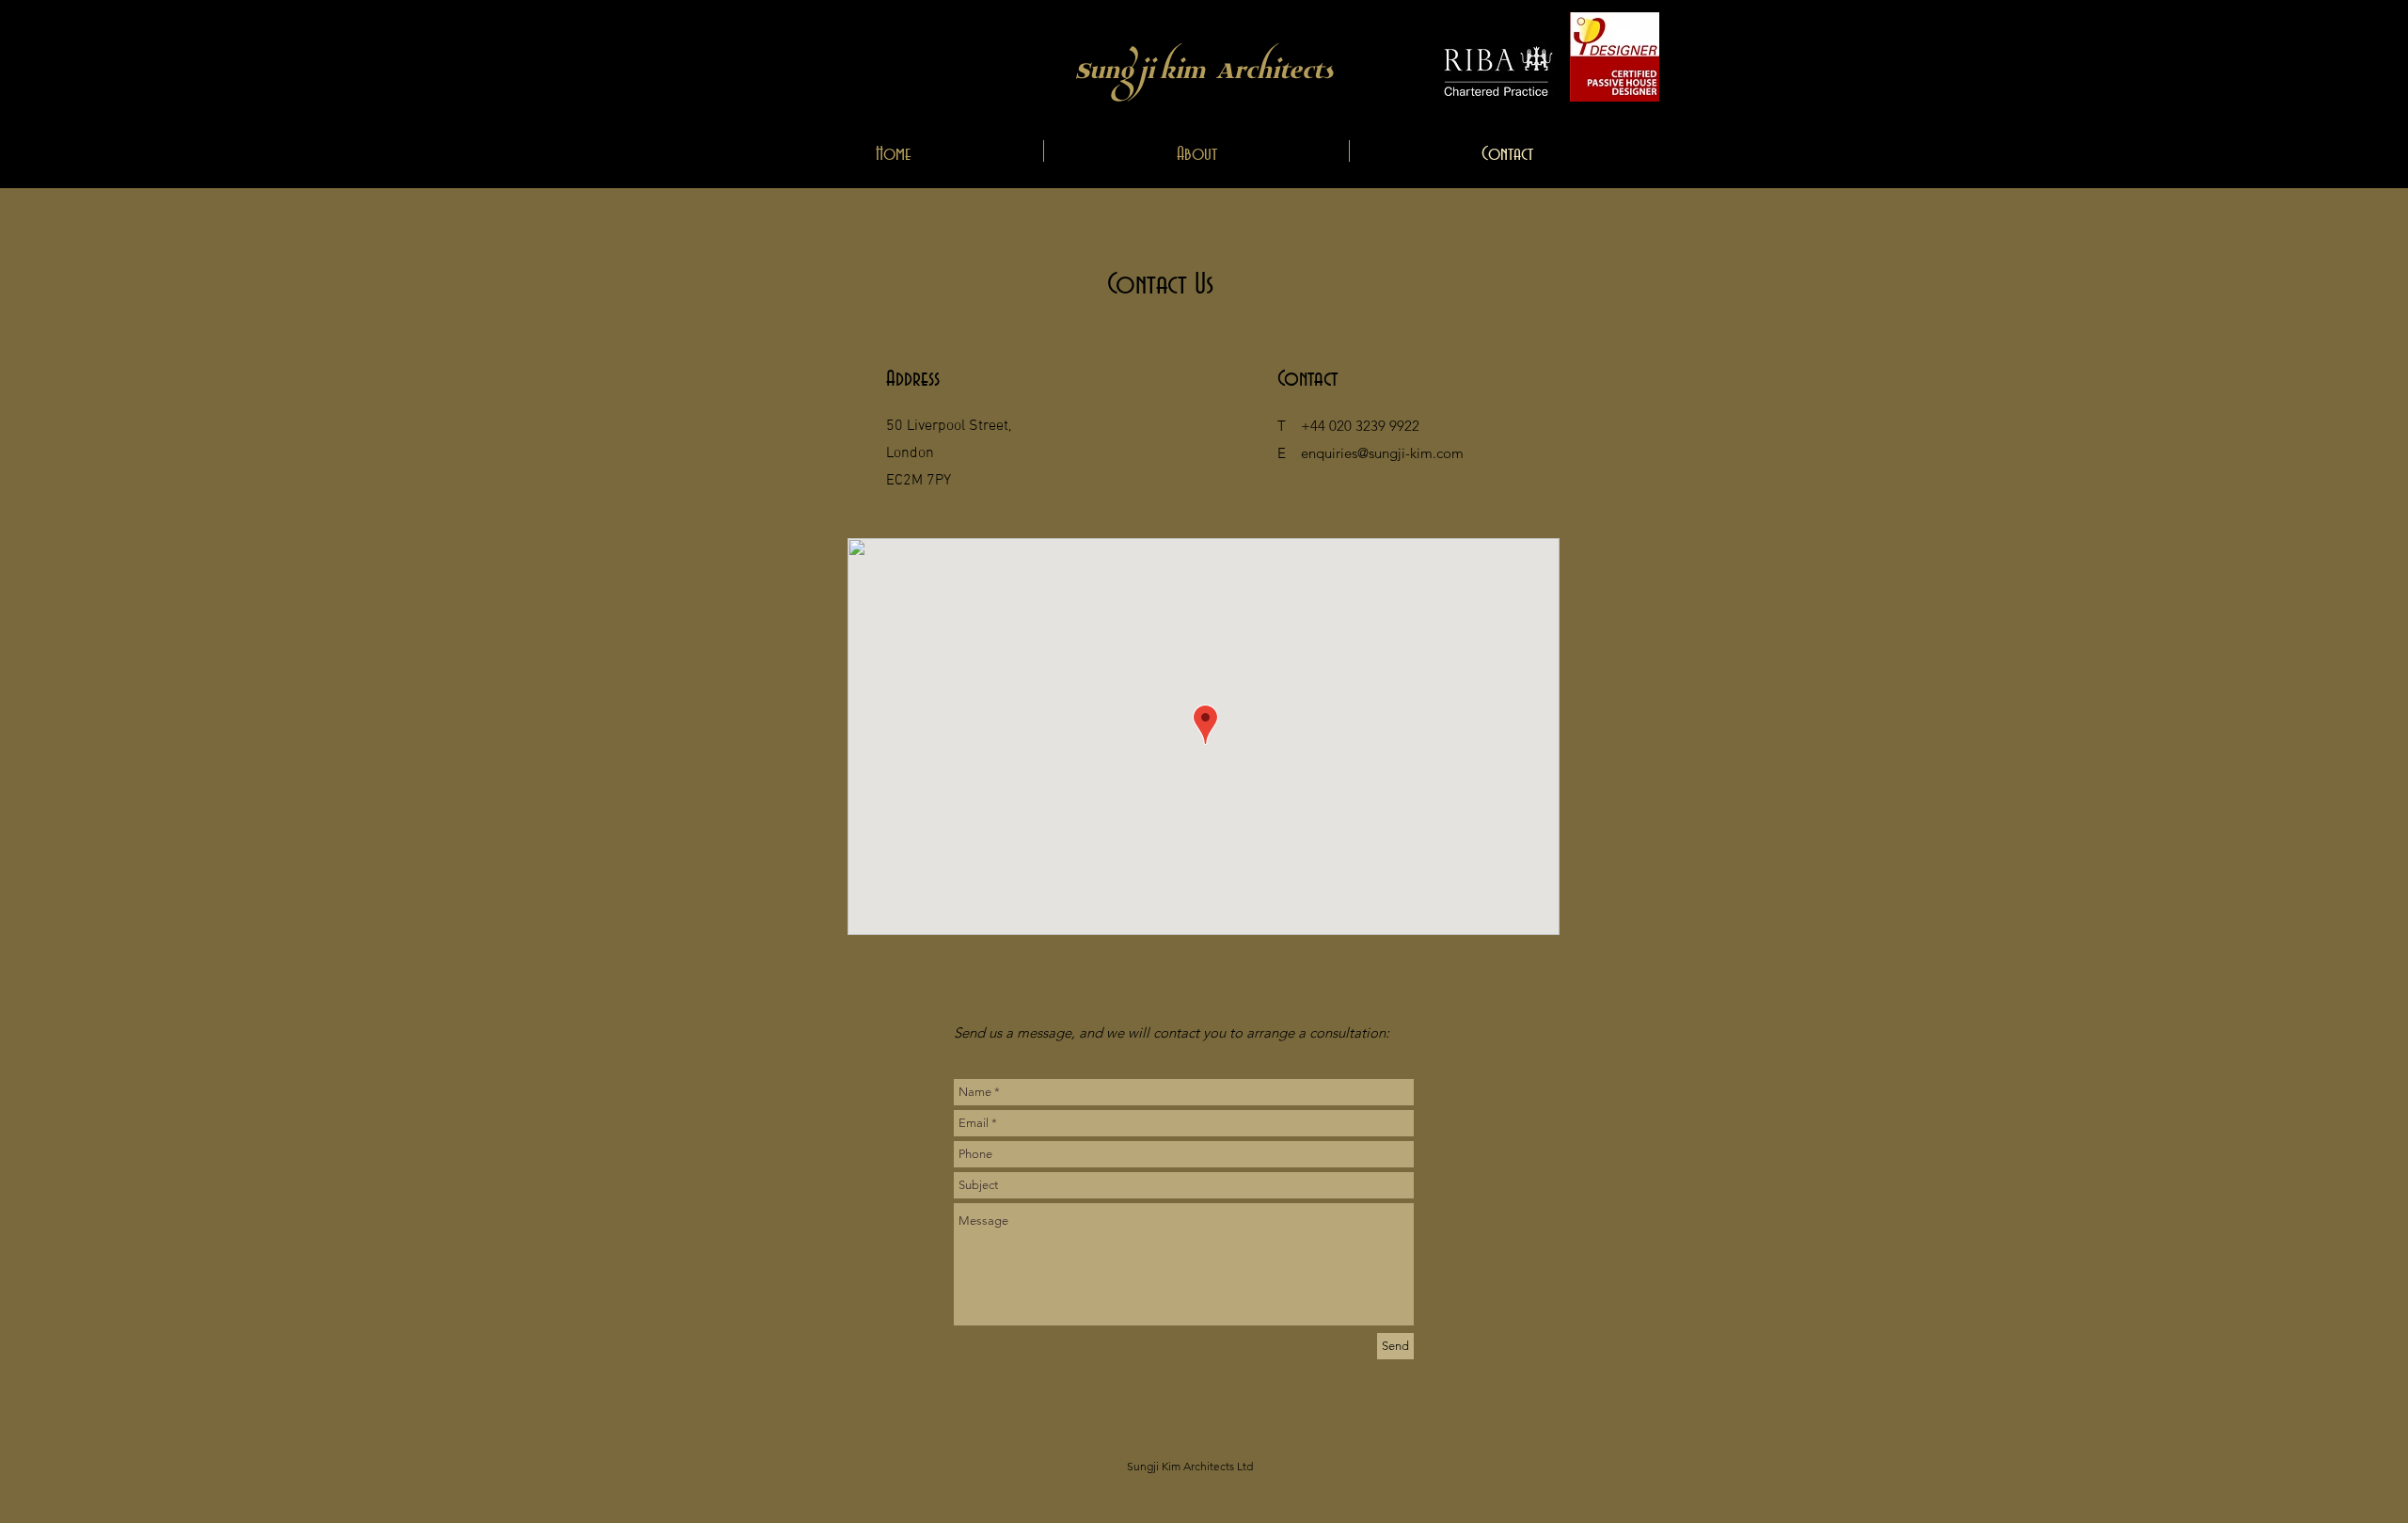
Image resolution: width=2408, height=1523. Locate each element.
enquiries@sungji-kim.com (1382, 453)
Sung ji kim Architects (1204, 66)
